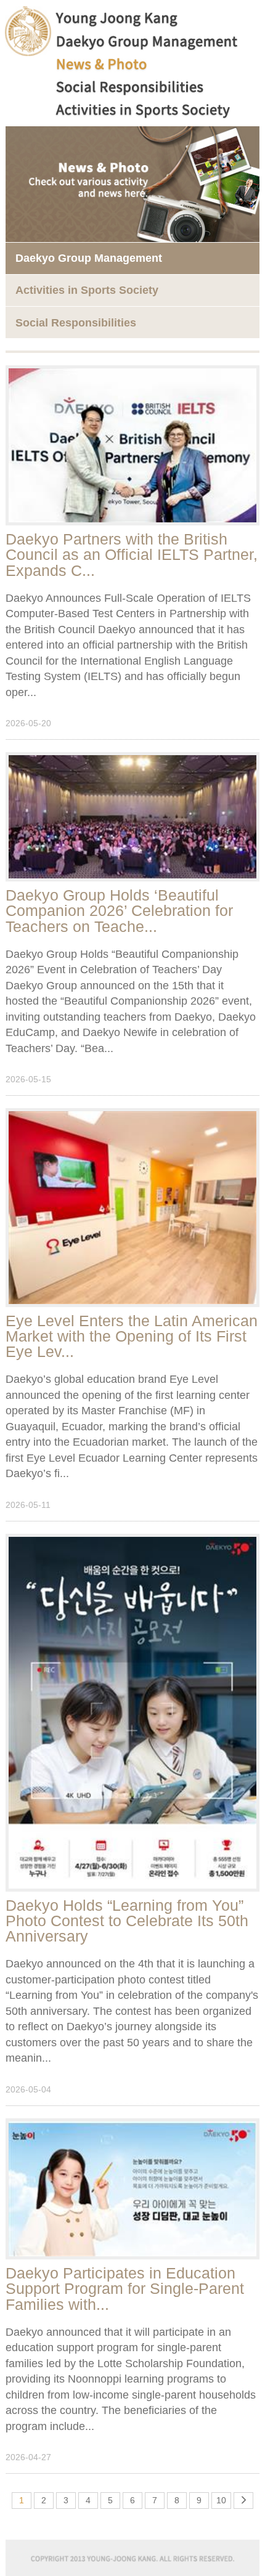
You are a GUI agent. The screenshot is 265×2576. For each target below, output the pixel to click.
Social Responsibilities (76, 323)
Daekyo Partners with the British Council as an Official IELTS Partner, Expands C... (132, 554)
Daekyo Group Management (89, 258)
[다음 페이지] (244, 2493)
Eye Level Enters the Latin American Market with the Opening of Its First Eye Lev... (132, 1336)
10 (221, 2500)
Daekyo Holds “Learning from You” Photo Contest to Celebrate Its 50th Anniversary (127, 1921)
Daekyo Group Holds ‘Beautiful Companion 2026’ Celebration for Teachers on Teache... (119, 910)
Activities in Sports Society (87, 290)
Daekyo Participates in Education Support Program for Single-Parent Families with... (125, 2288)
